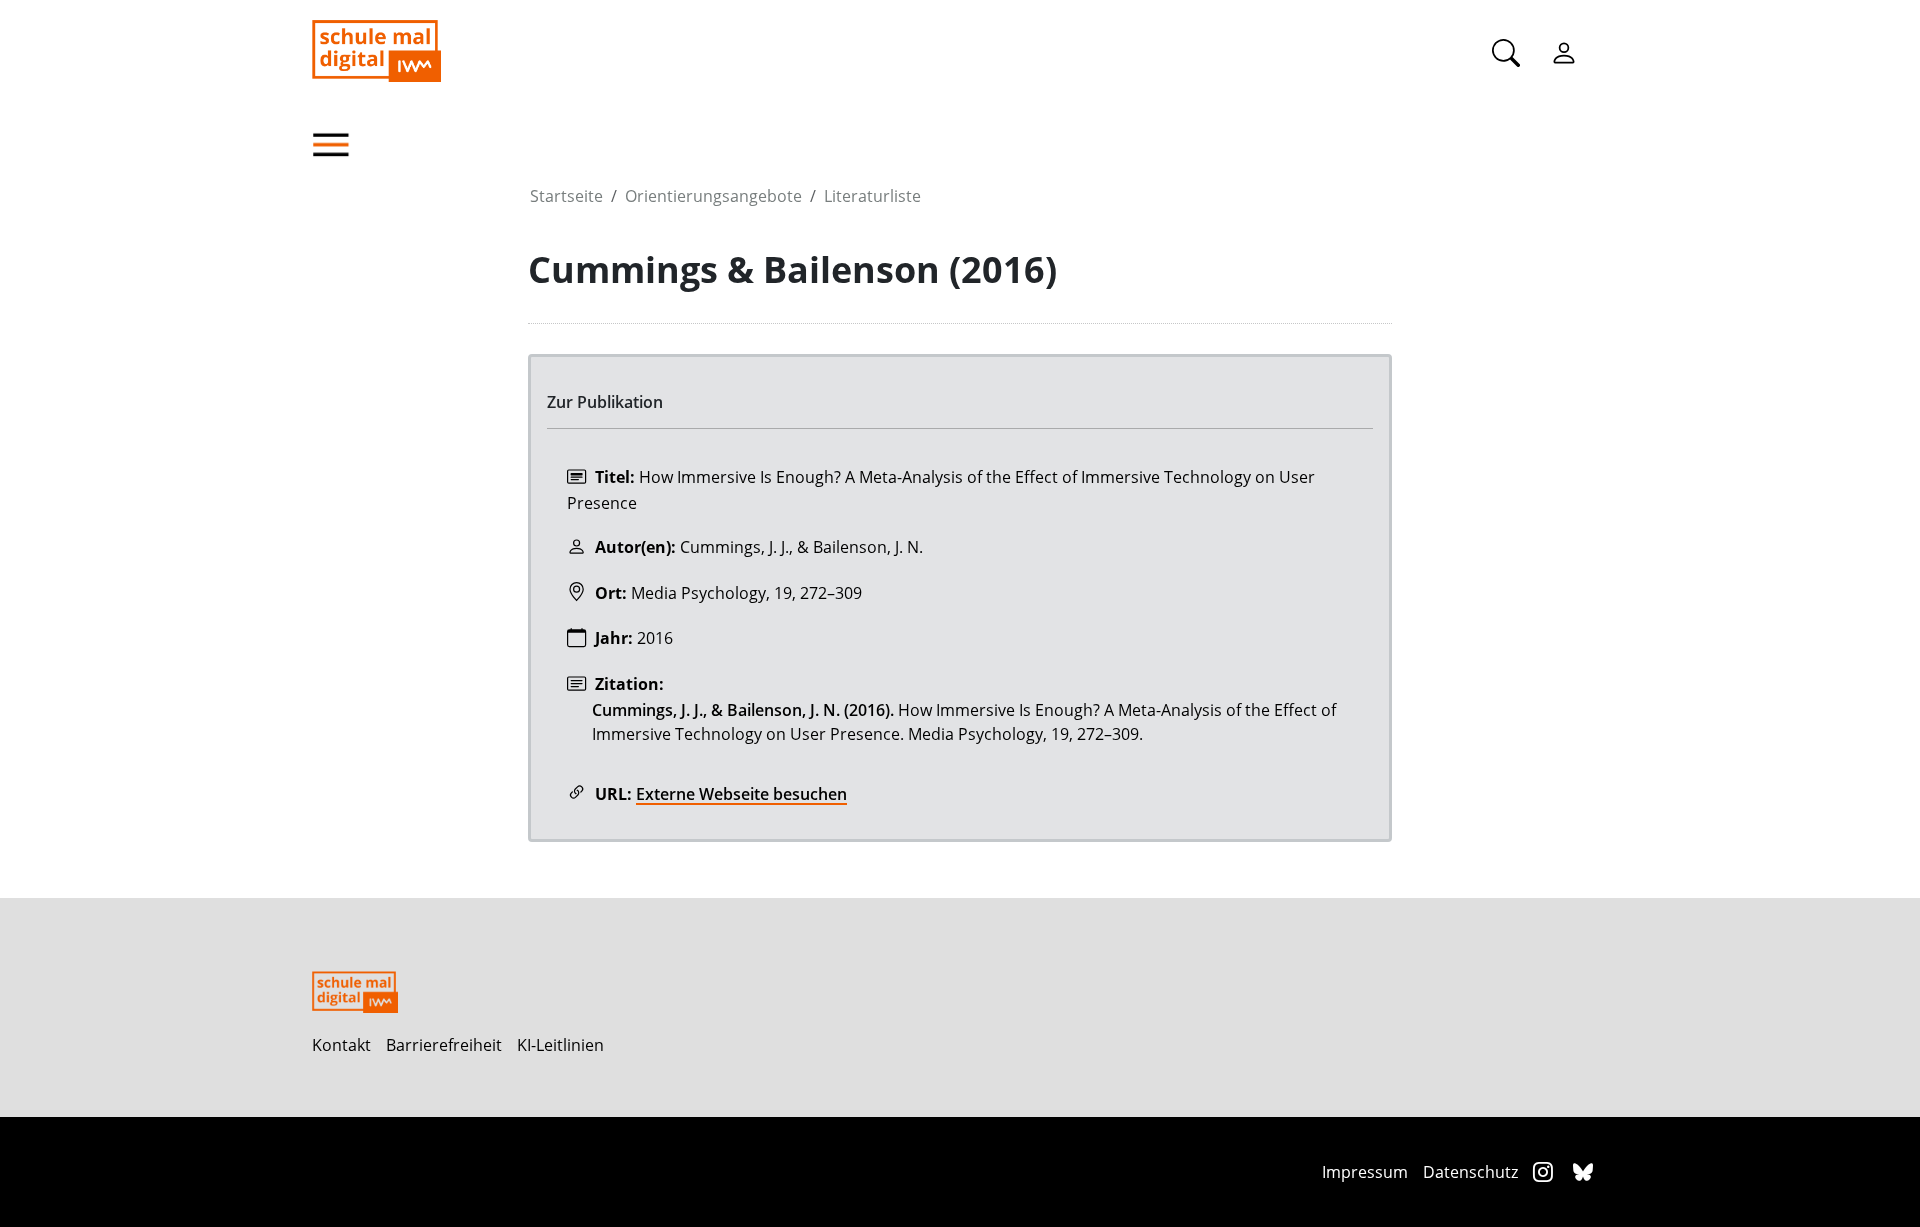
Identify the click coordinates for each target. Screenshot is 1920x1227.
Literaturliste (872, 196)
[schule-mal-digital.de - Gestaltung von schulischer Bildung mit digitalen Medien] (477, 41)
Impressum (1365, 1172)
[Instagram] (1545, 1171)
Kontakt (341, 1045)
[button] (420, 145)
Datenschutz (1470, 1172)
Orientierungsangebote (713, 196)
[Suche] (1506, 52)
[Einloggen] (1564, 52)
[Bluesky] (1583, 1171)
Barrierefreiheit (444, 1045)
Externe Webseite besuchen (741, 794)
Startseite (566, 196)
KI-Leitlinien (560, 1045)
